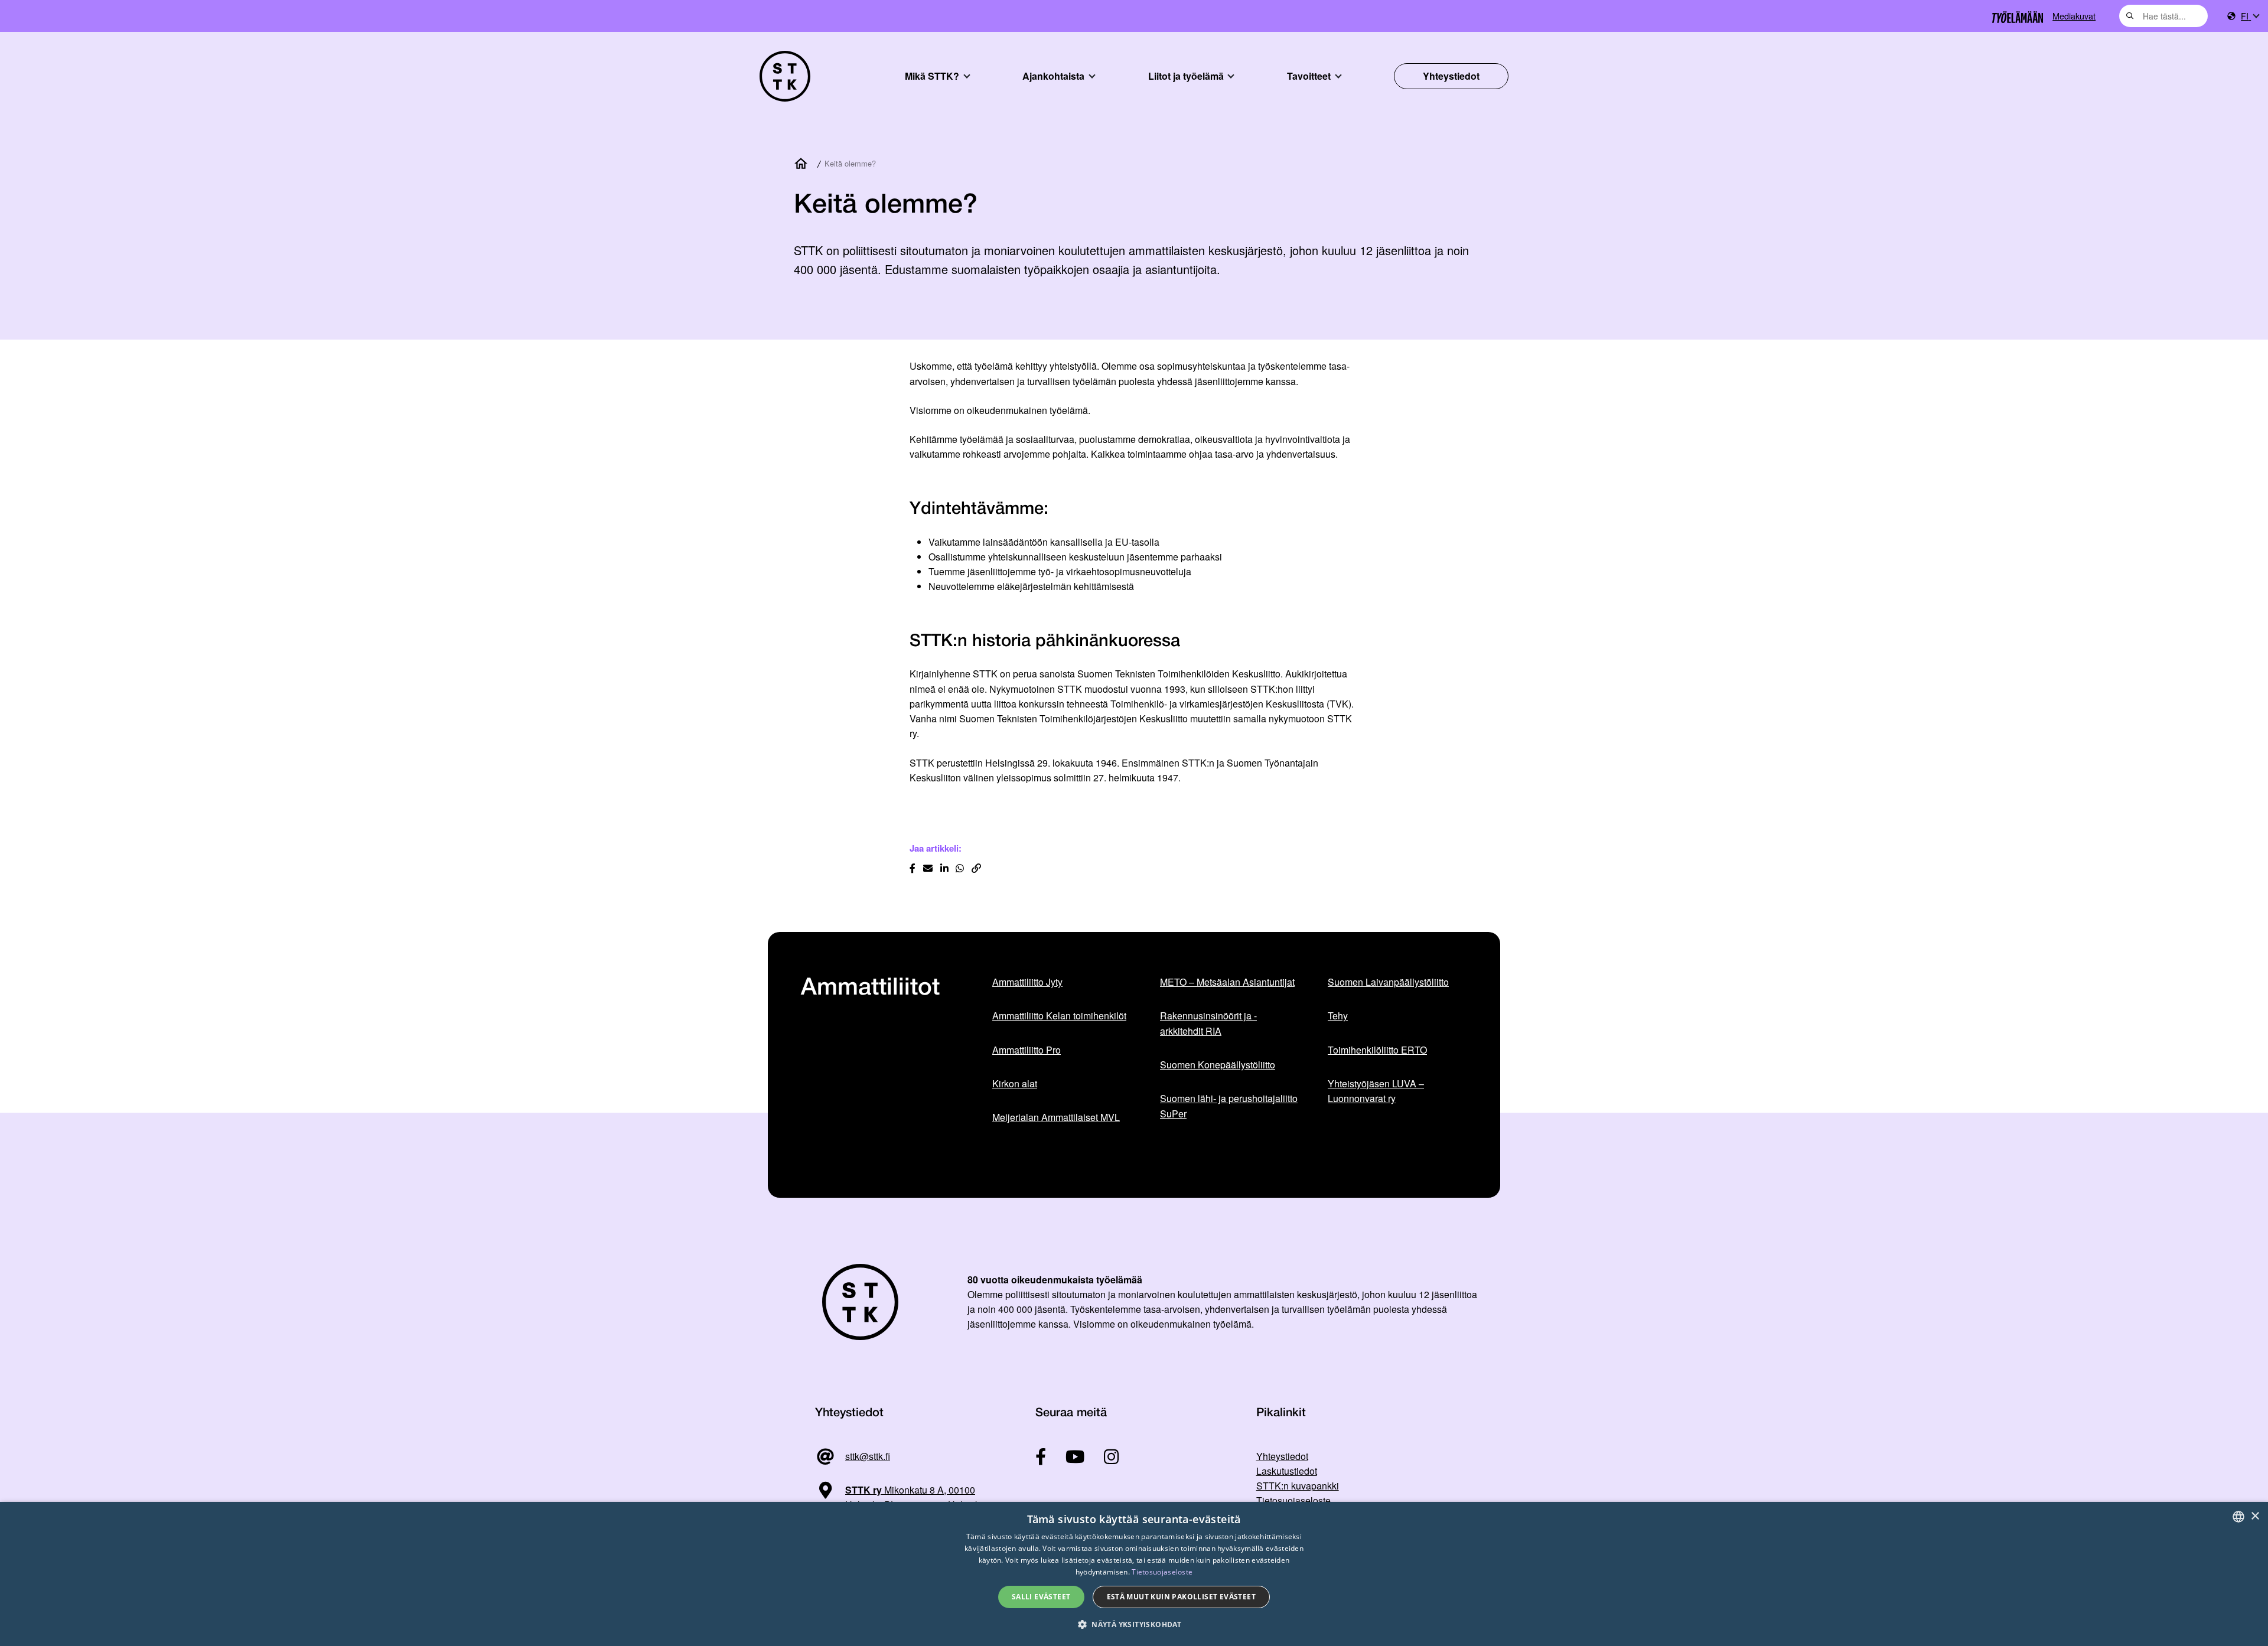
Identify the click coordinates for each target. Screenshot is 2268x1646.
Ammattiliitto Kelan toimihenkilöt (1059, 1016)
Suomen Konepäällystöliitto (1218, 1065)
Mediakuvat (2074, 16)
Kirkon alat (1015, 1083)
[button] (1134, 1624)
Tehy (1338, 1016)
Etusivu (803, 164)
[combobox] (2163, 16)
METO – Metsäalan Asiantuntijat (1227, 982)
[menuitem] (2250, 16)
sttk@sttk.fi (868, 1456)
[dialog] (1134, 1574)
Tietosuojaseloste (1293, 1500)
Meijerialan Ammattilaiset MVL (1056, 1117)
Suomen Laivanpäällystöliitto (1388, 982)
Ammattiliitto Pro (1027, 1050)
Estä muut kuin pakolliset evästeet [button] (1182, 1597)
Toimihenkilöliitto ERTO (1377, 1050)
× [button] (2255, 1516)
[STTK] (785, 76)
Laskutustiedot (1287, 1471)
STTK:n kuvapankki (1298, 1486)
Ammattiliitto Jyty (1027, 982)
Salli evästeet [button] (1041, 1597)
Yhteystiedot (1451, 76)
